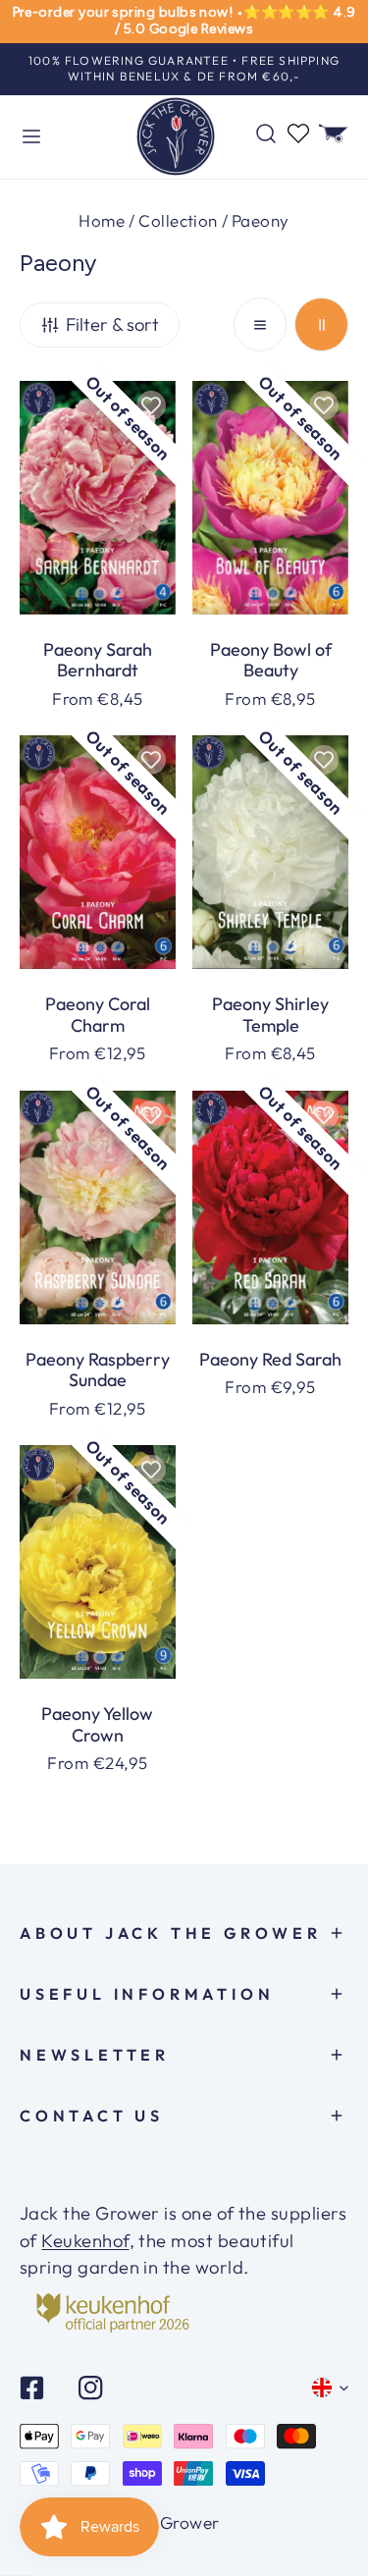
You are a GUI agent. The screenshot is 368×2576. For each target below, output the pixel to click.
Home (102, 220)
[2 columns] (321, 324)
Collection (178, 220)
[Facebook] (32, 2388)
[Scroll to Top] (328, 2502)
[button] (334, 134)
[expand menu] (31, 137)
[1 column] (261, 324)
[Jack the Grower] (176, 137)
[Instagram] (90, 2388)
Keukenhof (85, 2241)
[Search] (266, 134)
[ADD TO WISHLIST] (151, 405)
